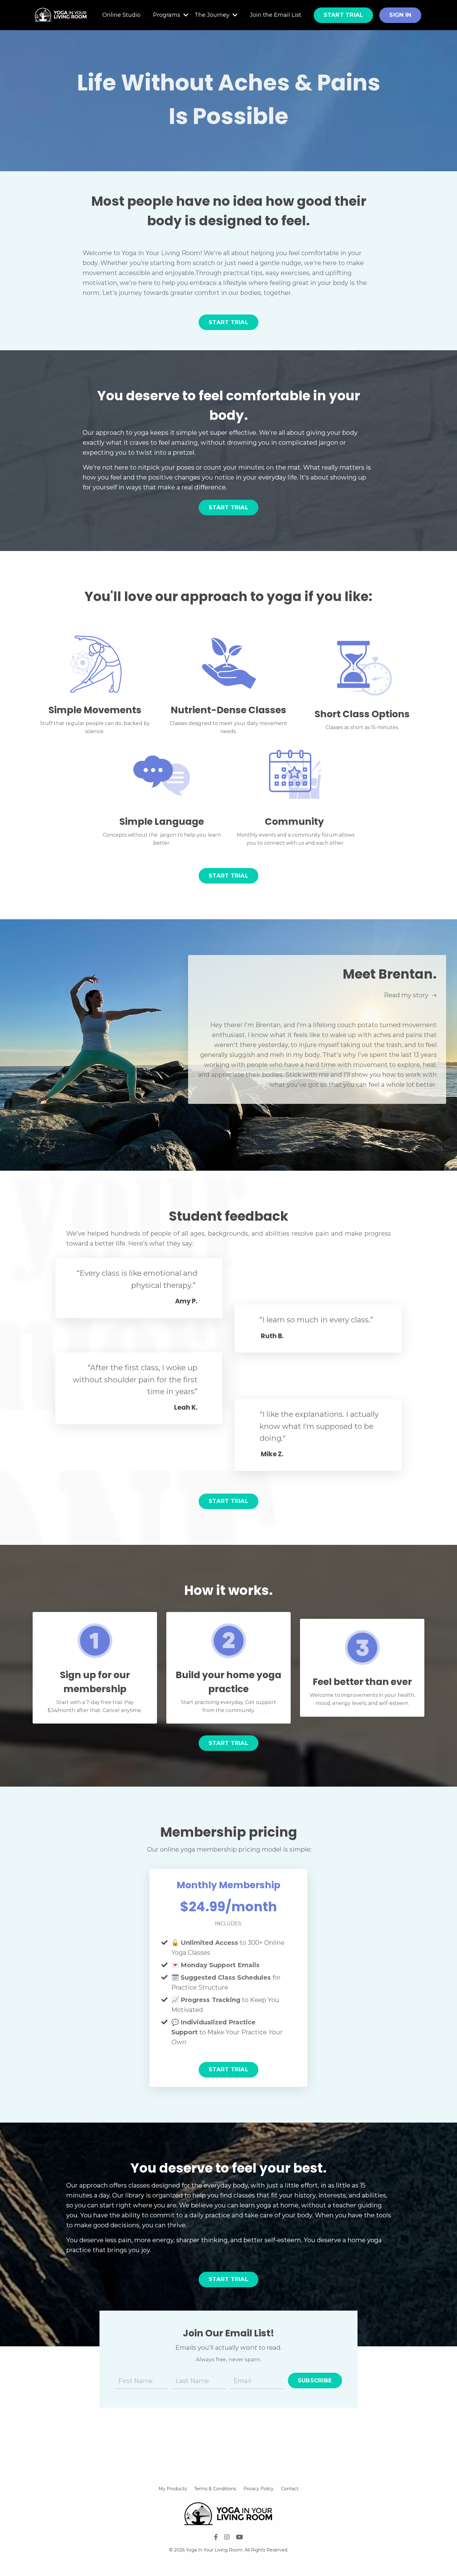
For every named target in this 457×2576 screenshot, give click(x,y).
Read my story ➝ (410, 995)
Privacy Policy (259, 2489)
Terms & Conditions (215, 2489)
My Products (173, 2489)
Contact (290, 2489)
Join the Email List (276, 15)
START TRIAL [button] (344, 15)
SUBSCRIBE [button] (315, 2381)
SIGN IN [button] (400, 15)
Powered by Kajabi (228, 2560)
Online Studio (121, 15)
